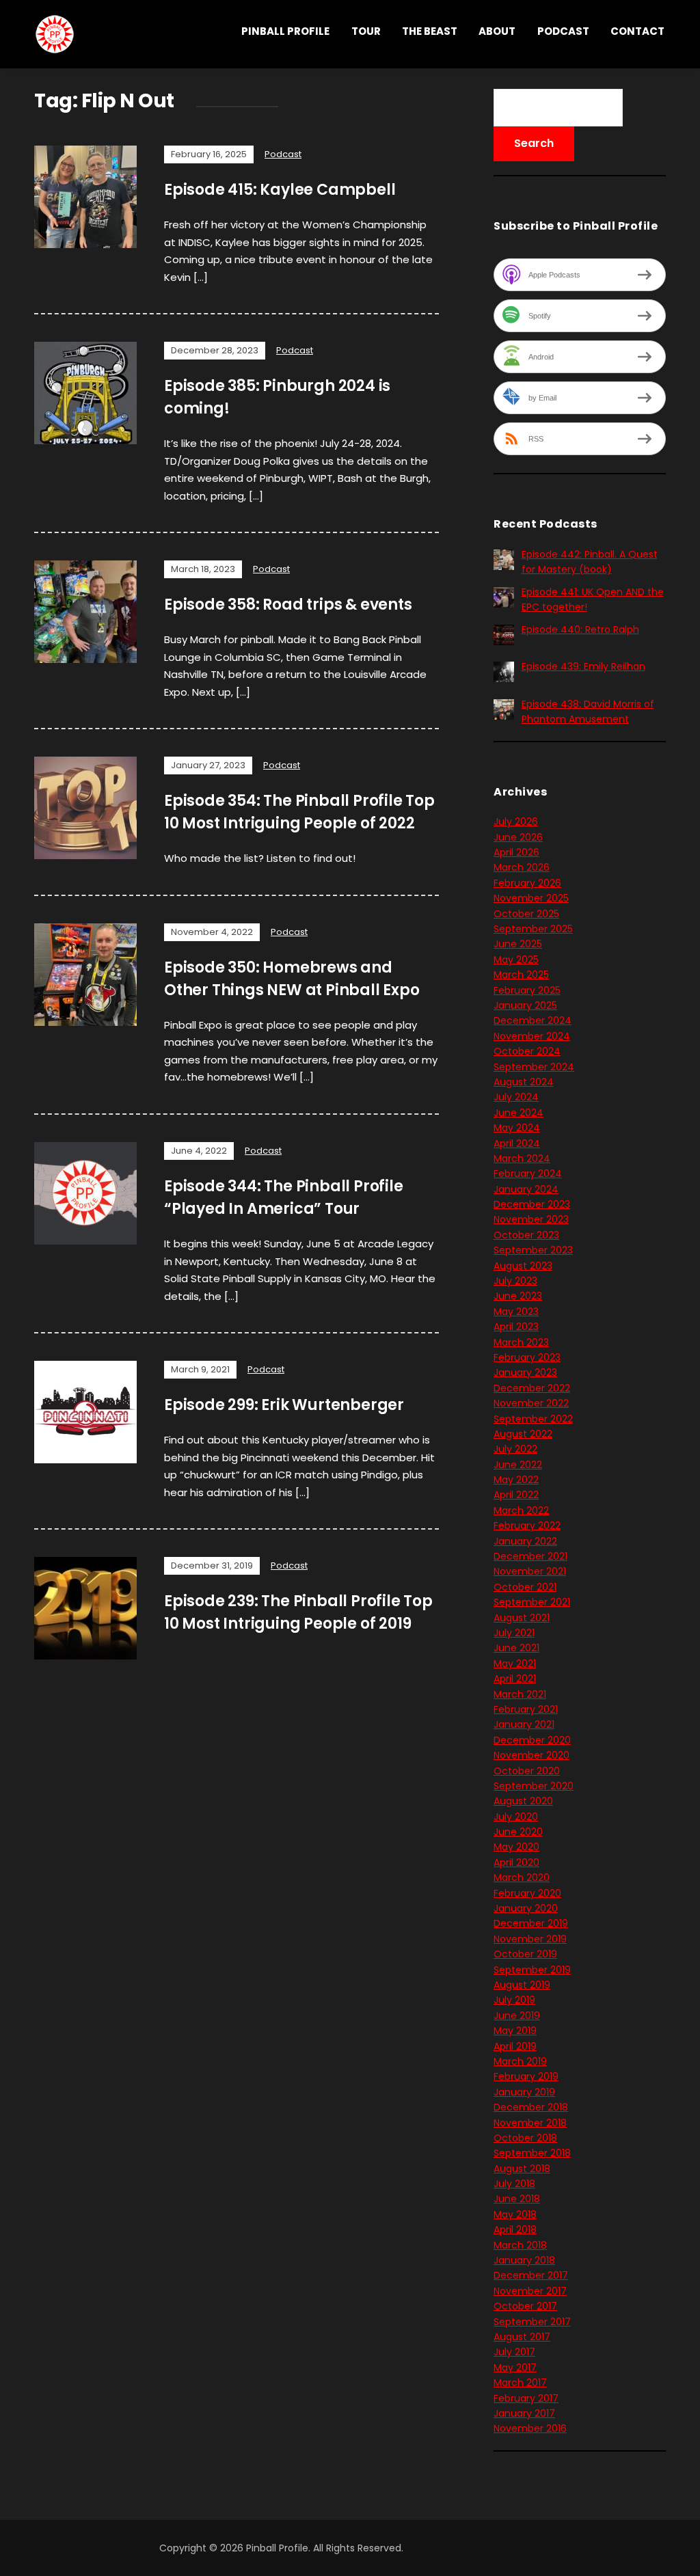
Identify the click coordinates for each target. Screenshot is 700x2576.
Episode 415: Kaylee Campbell (280, 190)
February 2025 (527, 990)
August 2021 (522, 1618)
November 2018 (530, 2123)
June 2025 (518, 944)
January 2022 (525, 1541)
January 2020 (526, 1908)
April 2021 (515, 1679)
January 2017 (524, 2413)
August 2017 (522, 2337)
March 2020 (522, 1877)
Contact (637, 31)
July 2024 (516, 1097)
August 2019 (522, 1985)
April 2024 (517, 1143)
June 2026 (518, 837)
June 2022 (518, 1465)
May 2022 (516, 1480)
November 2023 (531, 1219)
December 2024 (533, 1020)
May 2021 (515, 1664)
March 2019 (520, 2061)
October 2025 (526, 914)
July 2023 (515, 1281)
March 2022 (521, 1510)
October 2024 (527, 1051)
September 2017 (532, 2322)
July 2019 (514, 2000)
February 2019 (526, 2076)
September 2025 (533, 929)
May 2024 (517, 1128)
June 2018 (517, 2199)
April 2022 (516, 1495)
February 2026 (527, 883)
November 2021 (530, 1571)
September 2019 (532, 1970)
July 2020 (516, 1817)
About (497, 31)
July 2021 (514, 1633)
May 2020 (516, 1847)
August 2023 (523, 1266)
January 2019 (524, 2092)
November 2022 (531, 1403)
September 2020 (534, 1786)
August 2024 (524, 1082)
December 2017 (531, 2275)
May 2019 (515, 2031)
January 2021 (524, 1724)
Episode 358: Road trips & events (288, 605)
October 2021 (525, 1587)
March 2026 (522, 867)
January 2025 (525, 1005)
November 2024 (532, 1036)
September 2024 (534, 1067)
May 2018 (515, 2214)
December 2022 (532, 1388)
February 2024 (528, 1174)
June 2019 (517, 2016)
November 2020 (531, 1755)
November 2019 (530, 1939)
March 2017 (520, 2383)
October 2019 (525, 1954)
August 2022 (523, 1434)
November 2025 (531, 898)
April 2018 (515, 2229)
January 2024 (526, 1189)
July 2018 (514, 2184)
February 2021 (526, 1709)
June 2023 (518, 1296)
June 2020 (518, 1832)
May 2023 (516, 1312)
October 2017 (525, 2306)
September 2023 (533, 1250)
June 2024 (519, 1113)
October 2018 (525, 2138)
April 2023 (516, 1327)
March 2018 (520, 2245)
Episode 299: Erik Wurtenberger (284, 1405)
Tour (366, 31)
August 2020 (523, 1801)
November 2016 (530, 2428)
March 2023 (521, 1342)
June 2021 (516, 1648)
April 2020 (516, 1862)
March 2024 (522, 1158)
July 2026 (516, 822)
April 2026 (516, 852)
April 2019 (515, 2046)
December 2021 (530, 1556)
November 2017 (530, 2291)
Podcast (563, 31)
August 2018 (522, 2169)
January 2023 (525, 1372)
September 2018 (532, 2153)
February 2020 (527, 1893)
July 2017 (514, 2352)
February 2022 (527, 1526)
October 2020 (527, 1771)
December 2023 (532, 1204)
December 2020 (532, 1740)
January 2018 (524, 2260)
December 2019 (531, 1923)
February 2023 (527, 1357)
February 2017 (526, 2398)
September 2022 (533, 1419)
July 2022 (515, 1449)
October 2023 (526, 1235)
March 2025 (521, 975)
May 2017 (515, 2368)
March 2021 (520, 1694)
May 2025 (516, 960)
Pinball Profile (285, 31)
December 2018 (531, 2107)
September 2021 (532, 1602)
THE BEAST (430, 31)
